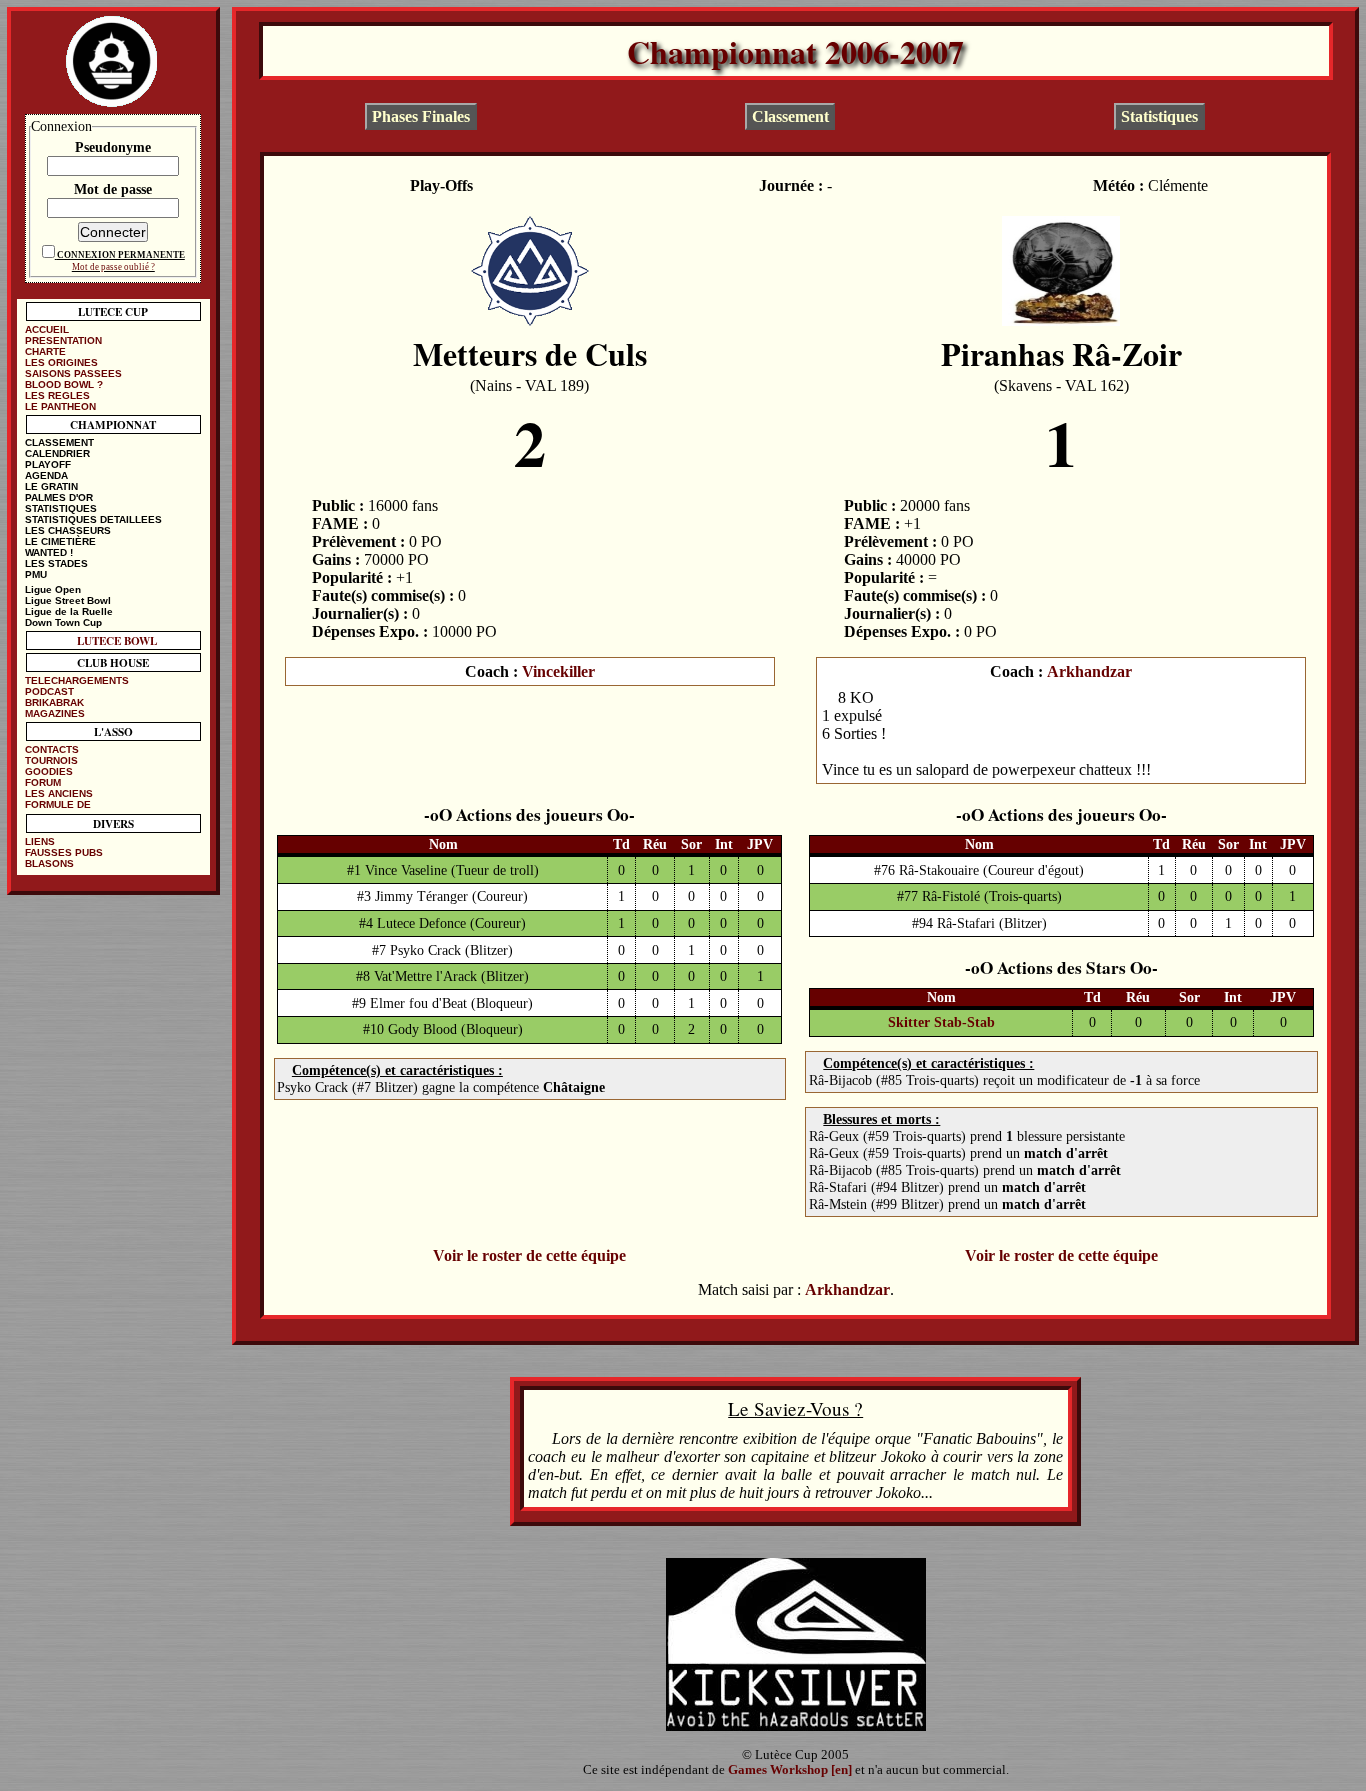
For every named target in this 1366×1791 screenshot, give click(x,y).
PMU (36, 574)
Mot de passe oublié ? (113, 267)
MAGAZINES (55, 713)
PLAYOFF (48, 464)
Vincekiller (558, 671)
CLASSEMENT (59, 442)
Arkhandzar (1089, 671)
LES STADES (56, 563)
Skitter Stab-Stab (941, 1022)
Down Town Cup (63, 622)
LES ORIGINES (61, 362)
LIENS (40, 841)
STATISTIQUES (61, 508)
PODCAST (49, 691)
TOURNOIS (51, 760)
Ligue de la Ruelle (69, 611)
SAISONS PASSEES (73, 373)
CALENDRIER (57, 453)
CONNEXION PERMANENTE (121, 255)
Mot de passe (113, 189)
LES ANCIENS (59, 793)
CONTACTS (52, 749)
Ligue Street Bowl (68, 600)
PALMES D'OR (59, 497)
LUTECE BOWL (117, 640)
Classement (790, 116)
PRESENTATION (63, 340)
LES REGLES (57, 395)
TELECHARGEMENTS (77, 680)
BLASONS (49, 863)
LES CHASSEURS (68, 530)
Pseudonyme (113, 147)
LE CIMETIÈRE (60, 541)
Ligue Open (53, 589)
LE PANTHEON (60, 406)
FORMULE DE (58, 804)
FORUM (43, 782)
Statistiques (1159, 116)
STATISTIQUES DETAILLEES (93, 519)
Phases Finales (421, 116)
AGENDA (46, 475)
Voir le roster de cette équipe (529, 1255)
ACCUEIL (47, 329)
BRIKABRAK (54, 702)
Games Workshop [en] (790, 1770)
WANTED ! (49, 552)
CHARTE (45, 351)
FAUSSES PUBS (64, 852)
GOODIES (49, 771)
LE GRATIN (51, 486)
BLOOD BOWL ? (64, 384)
